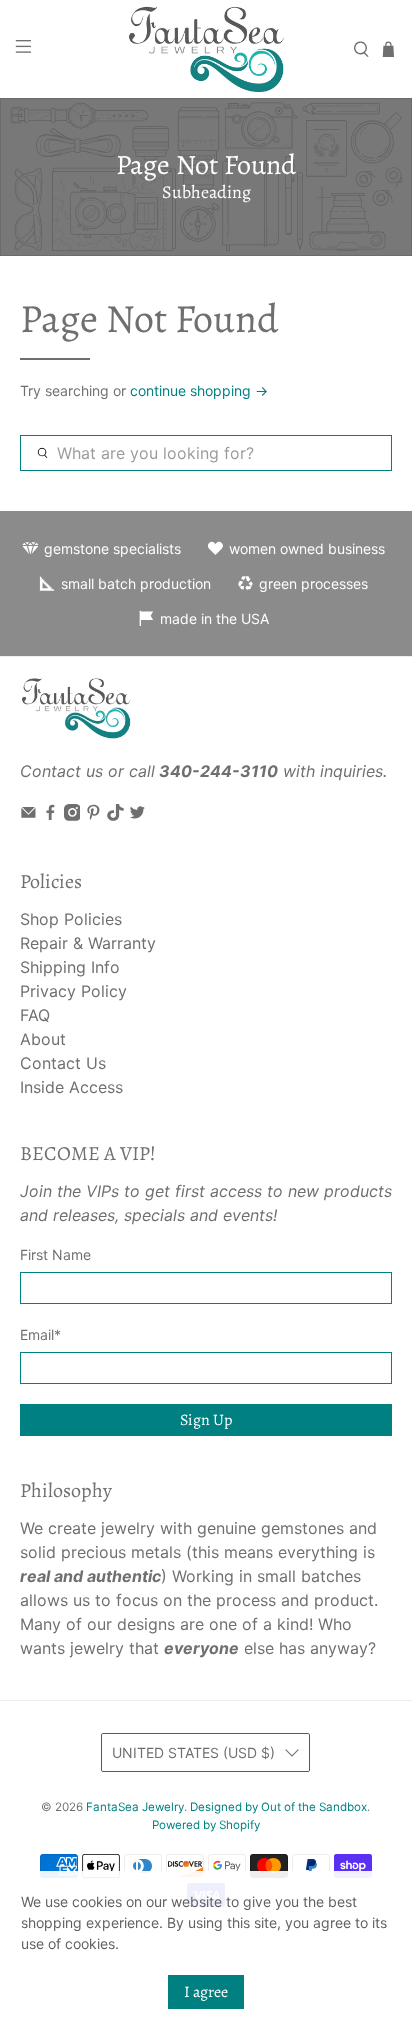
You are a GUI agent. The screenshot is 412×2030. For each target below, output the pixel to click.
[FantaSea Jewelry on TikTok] (115, 815)
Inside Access (71, 1087)
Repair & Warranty (88, 943)
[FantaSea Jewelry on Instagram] (72, 815)
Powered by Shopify (206, 1825)
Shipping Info (70, 967)
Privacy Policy (73, 991)
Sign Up (206, 1420)
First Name (55, 1254)
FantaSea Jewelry (135, 1807)
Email (40, 1334)
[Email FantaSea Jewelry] (28, 815)
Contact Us (63, 1063)
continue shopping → (199, 390)
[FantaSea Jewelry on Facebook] (50, 815)
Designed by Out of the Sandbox (278, 1807)
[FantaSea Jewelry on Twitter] (137, 815)
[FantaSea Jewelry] (206, 49)
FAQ (35, 1015)
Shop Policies (71, 919)
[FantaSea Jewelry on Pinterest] (93, 815)
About (43, 1039)
